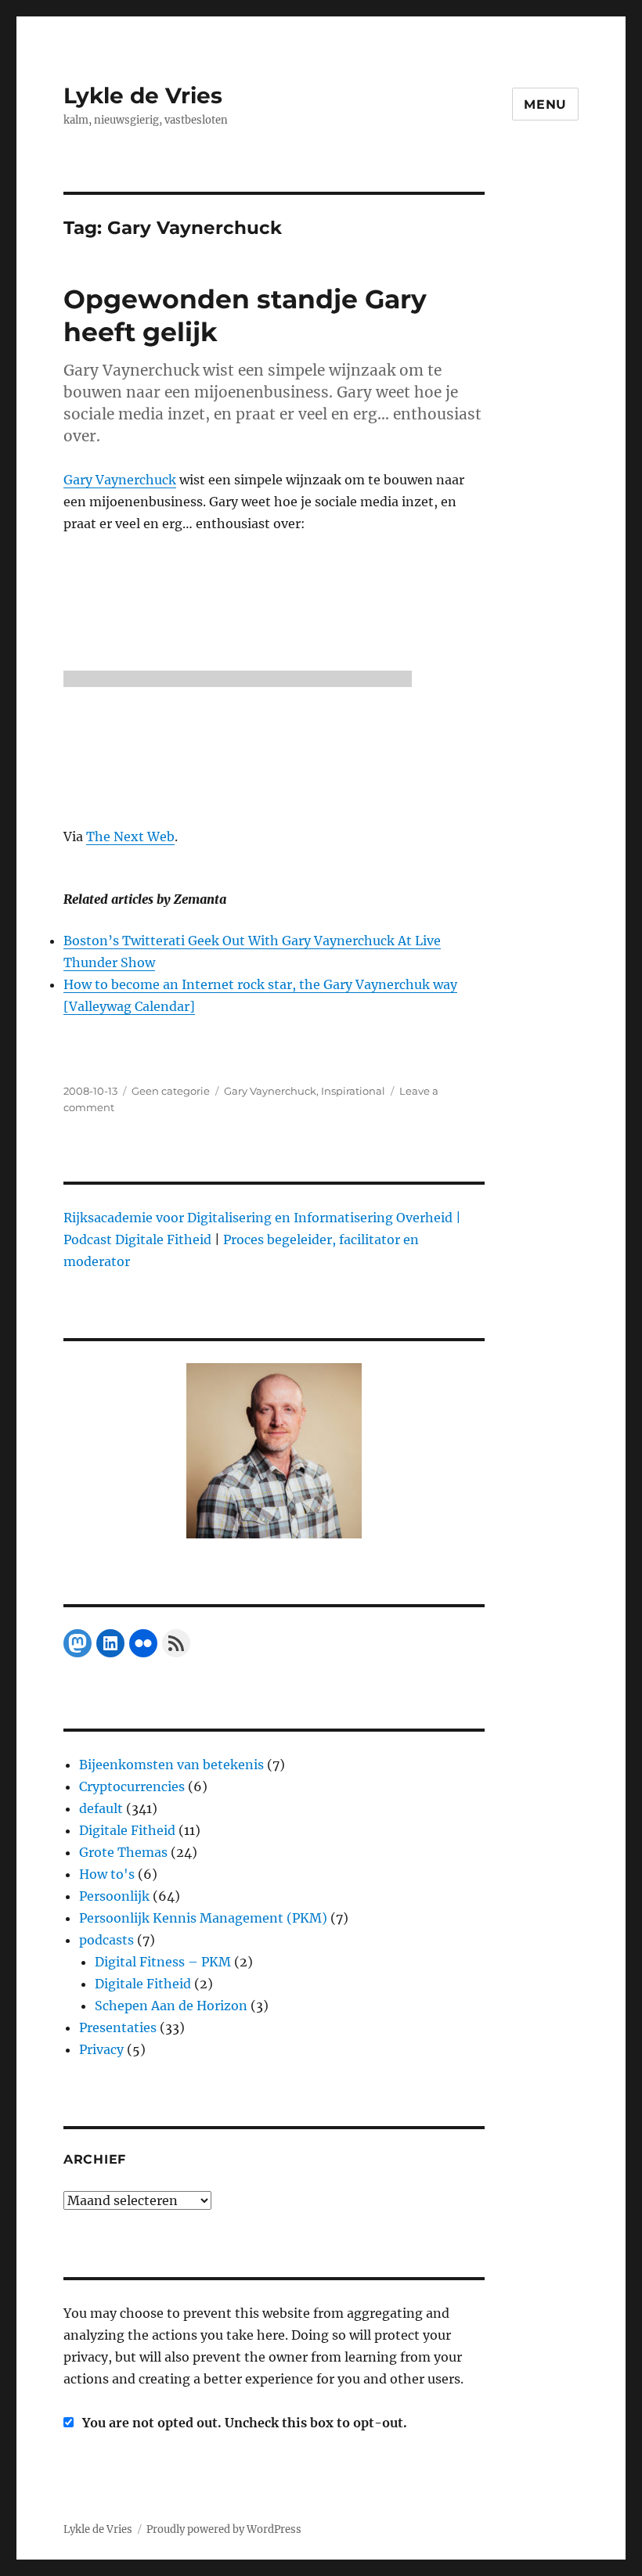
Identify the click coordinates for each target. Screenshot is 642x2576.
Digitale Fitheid (127, 1830)
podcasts (106, 1940)
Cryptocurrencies (132, 1786)
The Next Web (130, 836)
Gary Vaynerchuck (120, 480)
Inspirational (353, 1091)
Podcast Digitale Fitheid (137, 1239)
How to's (107, 1874)
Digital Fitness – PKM (163, 1962)
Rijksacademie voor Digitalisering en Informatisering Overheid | (262, 1218)
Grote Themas (123, 1852)
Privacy (101, 2049)
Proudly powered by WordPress (224, 2529)
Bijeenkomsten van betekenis (171, 1765)
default (101, 1808)
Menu (545, 104)
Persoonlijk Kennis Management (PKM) (203, 1918)
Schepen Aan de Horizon (171, 2006)
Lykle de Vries (143, 95)
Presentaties (118, 2027)
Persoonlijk (114, 1896)
